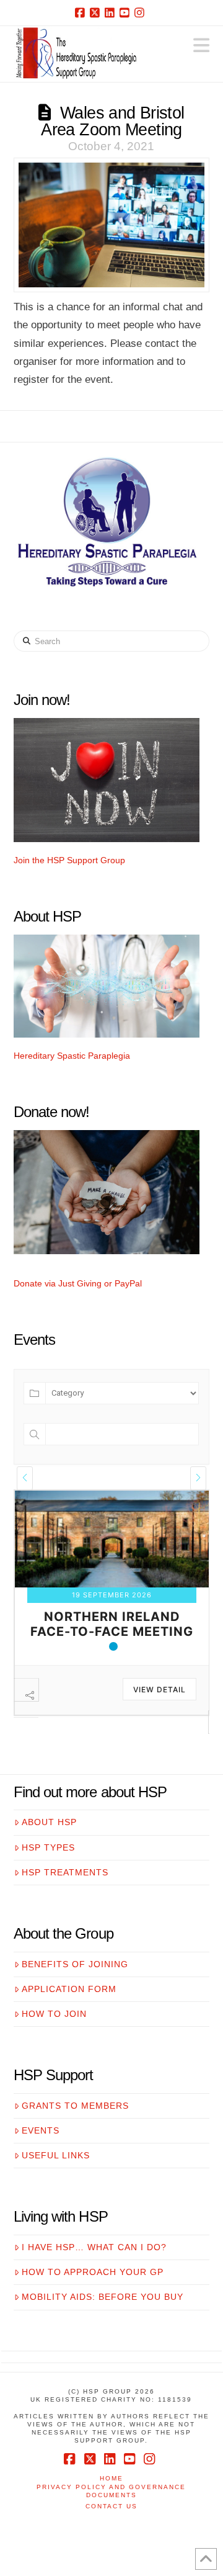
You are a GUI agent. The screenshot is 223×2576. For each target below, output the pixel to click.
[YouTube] (126, 12)
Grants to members (75, 2138)
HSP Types (48, 1880)
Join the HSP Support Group (69, 860)
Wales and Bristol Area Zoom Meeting (112, 121)
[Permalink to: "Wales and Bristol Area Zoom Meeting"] (112, 225)
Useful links (56, 2188)
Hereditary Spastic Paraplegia (72, 1056)
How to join (54, 2046)
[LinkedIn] (111, 12)
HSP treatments (65, 1905)
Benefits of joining (75, 1996)
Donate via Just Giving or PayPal (78, 1283)
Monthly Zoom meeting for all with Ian (112, 1664)
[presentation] (25, 1478)
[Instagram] (141, 12)
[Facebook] (82, 12)
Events (41, 2163)
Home (111, 2511)
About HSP (49, 1854)
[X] (97, 12)
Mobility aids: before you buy (103, 2329)
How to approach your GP (93, 2304)
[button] (201, 46)
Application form (69, 2021)
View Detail (160, 1722)
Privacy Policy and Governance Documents (111, 2523)
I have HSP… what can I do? (94, 2279)
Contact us (111, 2538)
